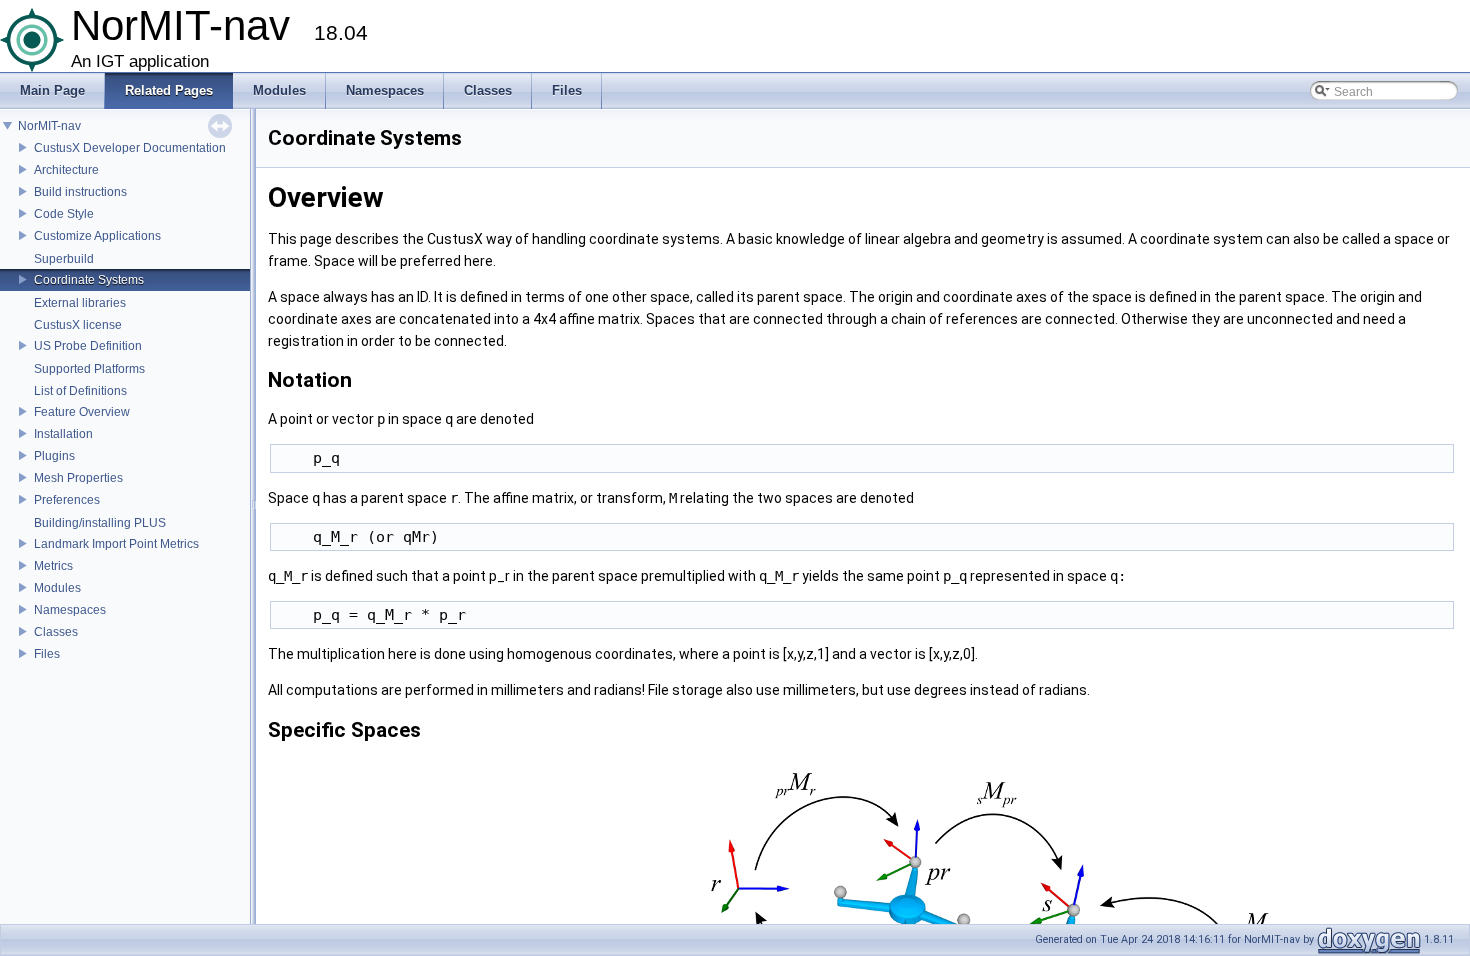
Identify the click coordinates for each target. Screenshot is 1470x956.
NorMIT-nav (49, 126)
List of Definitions (80, 391)
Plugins (54, 456)
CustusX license (78, 325)
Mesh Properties (78, 478)
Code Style (64, 214)
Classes (56, 632)
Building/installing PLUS (100, 523)
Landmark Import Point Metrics (116, 544)
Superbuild (64, 259)
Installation (63, 434)
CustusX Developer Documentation (130, 148)
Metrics (53, 566)
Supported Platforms (89, 369)
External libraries (80, 303)
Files (47, 654)
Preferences (67, 500)
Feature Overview (82, 412)
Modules (57, 588)
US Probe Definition (88, 346)
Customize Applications (97, 236)
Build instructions (80, 192)
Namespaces (70, 610)
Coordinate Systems (89, 280)
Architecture (66, 170)
